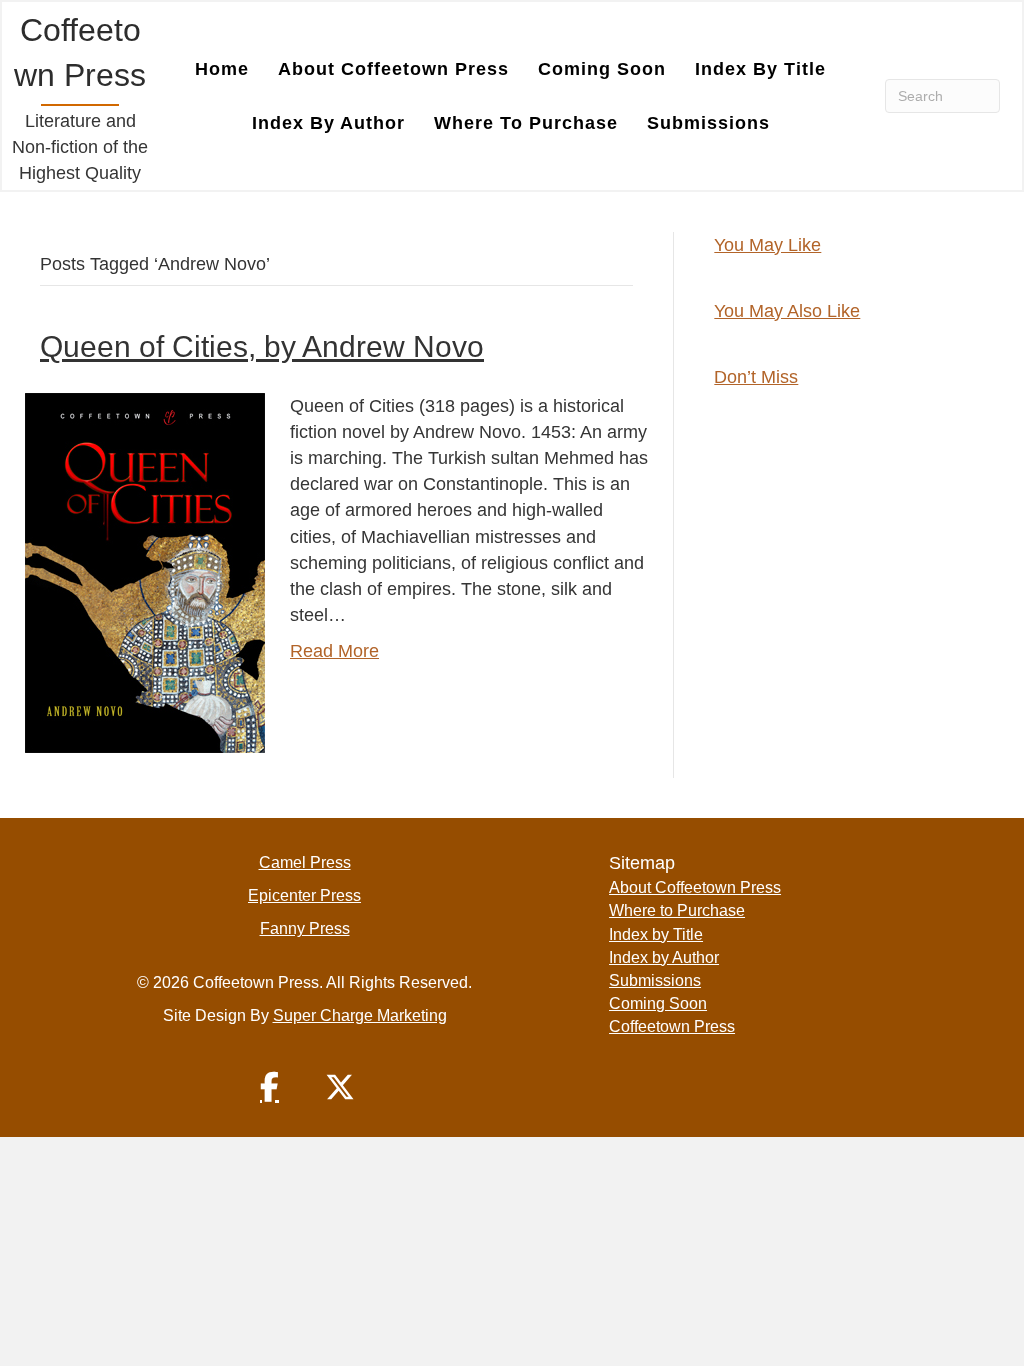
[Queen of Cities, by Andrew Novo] (145, 572)
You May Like (767, 245)
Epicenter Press (304, 895)
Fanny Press (305, 928)
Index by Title (760, 69)
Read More (334, 651)
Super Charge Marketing (360, 1015)
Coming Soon (602, 69)
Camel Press (305, 862)
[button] (270, 1087)
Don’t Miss (756, 377)
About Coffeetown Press (393, 69)
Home (222, 69)
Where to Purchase (526, 123)
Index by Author (328, 123)
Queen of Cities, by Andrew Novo (262, 346)
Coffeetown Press (672, 1026)
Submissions (708, 123)
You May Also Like (787, 311)
